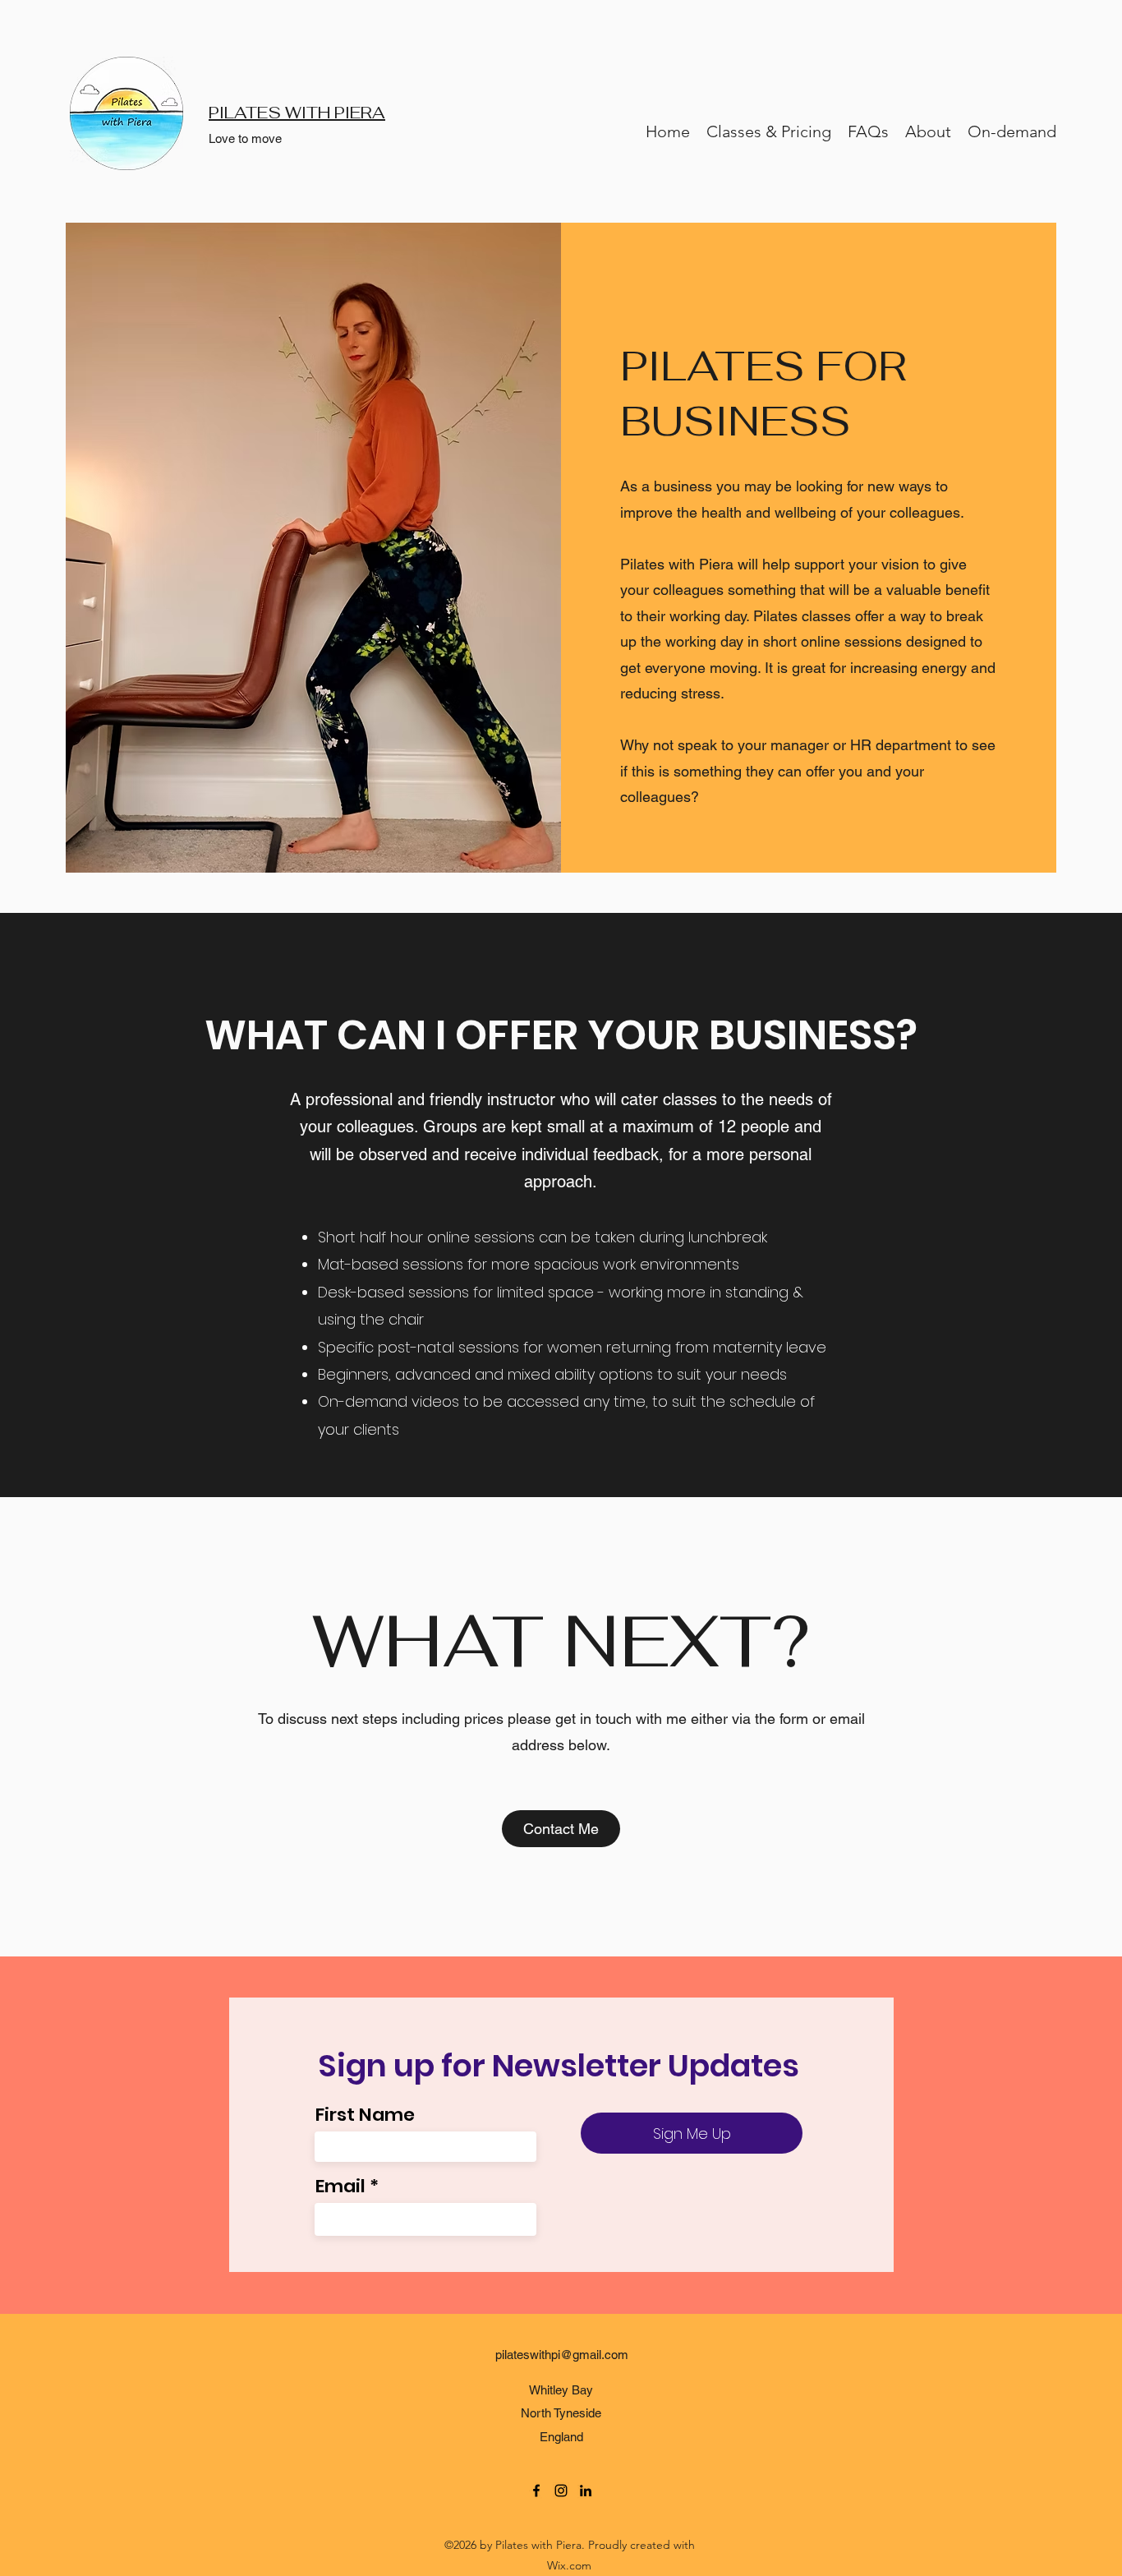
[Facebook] (536, 2491)
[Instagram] (561, 2491)
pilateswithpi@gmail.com (562, 2355)
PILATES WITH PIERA (297, 113)
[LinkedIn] (586, 2491)
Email (340, 2187)
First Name (365, 2115)
